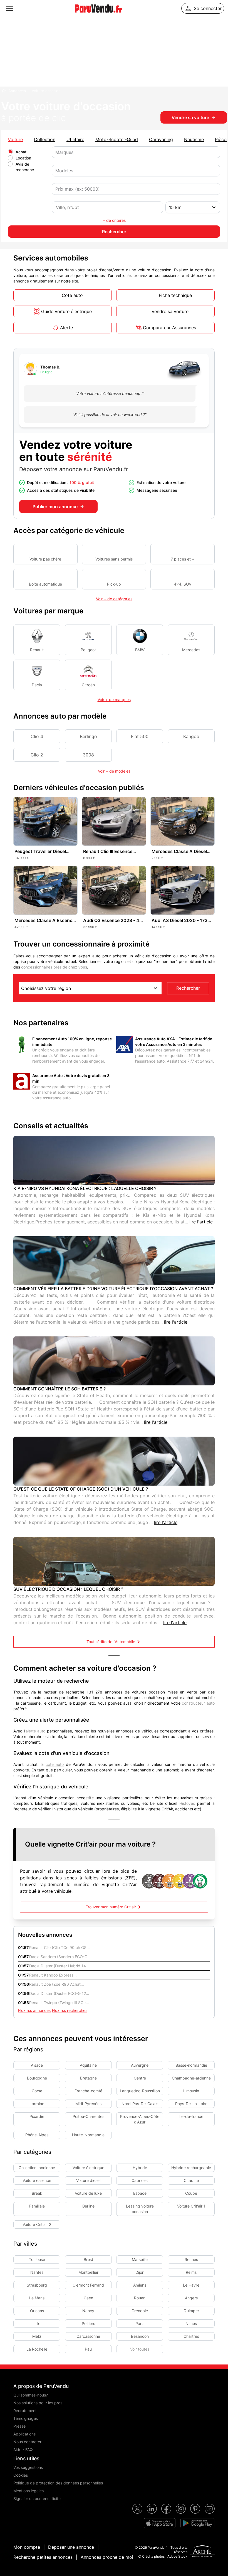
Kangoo (191, 736)
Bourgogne (37, 2078)
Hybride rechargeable (191, 2168)
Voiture (15, 139)
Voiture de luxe (88, 2193)
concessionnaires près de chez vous (54, 967)
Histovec (187, 1803)
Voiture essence (37, 2180)
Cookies (21, 2475)
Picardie (37, 2116)
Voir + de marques (114, 700)
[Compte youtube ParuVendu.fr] (210, 2509)
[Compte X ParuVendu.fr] (137, 2509)
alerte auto (36, 1731)
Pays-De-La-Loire (191, 2104)
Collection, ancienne (37, 2168)
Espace (140, 2193)
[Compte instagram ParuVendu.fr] (181, 2509)
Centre (140, 2078)
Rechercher (188, 988)
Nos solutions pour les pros (38, 2403)
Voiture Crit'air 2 (37, 2224)
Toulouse (37, 2259)
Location (23, 158)
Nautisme (194, 139)
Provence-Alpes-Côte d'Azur (140, 2119)
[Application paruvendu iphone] (160, 2523)
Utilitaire (75, 139)
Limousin (191, 2091)
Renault (37, 650)
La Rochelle (37, 2349)
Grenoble (140, 2311)
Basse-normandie (191, 2065)
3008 (88, 755)
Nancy (88, 2311)
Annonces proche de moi (107, 2557)
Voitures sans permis (114, 559)
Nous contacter (27, 2442)
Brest (88, 2259)
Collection (45, 139)
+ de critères (114, 220)
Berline (88, 2206)
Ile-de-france (191, 2116)
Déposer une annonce (71, 2547)
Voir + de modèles (114, 771)
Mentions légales (29, 2491)
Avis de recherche (25, 167)
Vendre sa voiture (190, 117)
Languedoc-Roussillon (140, 2091)
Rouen (140, 2298)
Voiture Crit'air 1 (191, 2206)
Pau (88, 2349)
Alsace (37, 2065)
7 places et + (183, 559)
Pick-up (114, 584)
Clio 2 (37, 755)
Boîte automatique (45, 584)
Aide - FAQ (23, 2450)
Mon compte (27, 2547)
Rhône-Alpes (37, 2135)
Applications (24, 2434)
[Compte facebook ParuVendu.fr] (166, 2509)
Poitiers (88, 2323)
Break (37, 2193)
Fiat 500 (140, 736)
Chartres (191, 2336)
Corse (37, 2091)
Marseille (140, 2259)
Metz (37, 2336)
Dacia (37, 685)
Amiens (140, 2285)
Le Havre (191, 2285)
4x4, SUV (183, 584)
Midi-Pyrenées (88, 2104)
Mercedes (191, 650)
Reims (191, 2272)
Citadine (191, 2180)
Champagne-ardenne (191, 2078)
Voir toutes (140, 2349)
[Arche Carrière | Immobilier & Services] (202, 2552)
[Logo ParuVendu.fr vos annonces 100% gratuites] (98, 15)
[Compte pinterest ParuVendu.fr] (195, 2509)
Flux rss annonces (34, 2010)
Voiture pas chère (45, 559)
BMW (140, 650)
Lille (37, 2323)
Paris (140, 2323)
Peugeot (88, 650)
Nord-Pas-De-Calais (140, 2104)
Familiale (37, 2206)
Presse (19, 2426)
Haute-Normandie (88, 2135)
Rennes (191, 2259)
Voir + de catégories (114, 599)
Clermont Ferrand (88, 2285)
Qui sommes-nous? (31, 2395)
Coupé (191, 2193)
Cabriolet (140, 2180)
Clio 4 (37, 736)
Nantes (37, 2272)
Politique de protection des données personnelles (58, 2483)
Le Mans (37, 2298)
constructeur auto (198, 1703)
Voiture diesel (88, 2180)
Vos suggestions (28, 2467)
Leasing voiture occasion (140, 2209)
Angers (191, 2298)
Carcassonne (88, 2336)
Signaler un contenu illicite (37, 2498)
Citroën (88, 685)
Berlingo (88, 736)
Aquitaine (88, 2065)
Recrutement (25, 2411)
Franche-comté (88, 2091)
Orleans (37, 2311)
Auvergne (140, 2065)
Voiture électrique (88, 2168)
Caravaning (161, 139)
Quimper (191, 2311)
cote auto (55, 1764)
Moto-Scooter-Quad (117, 139)
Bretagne (88, 2078)
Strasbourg (37, 2285)
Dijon (140, 2272)
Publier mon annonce (55, 507)
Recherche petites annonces (43, 2557)
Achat (21, 152)
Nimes (191, 2323)
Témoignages (26, 2418)
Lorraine (37, 2104)
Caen (88, 2298)
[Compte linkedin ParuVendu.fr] (152, 2509)
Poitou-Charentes (88, 2116)
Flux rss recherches (70, 2010)
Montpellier (88, 2272)
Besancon (140, 2336)
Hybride (140, 2168)
